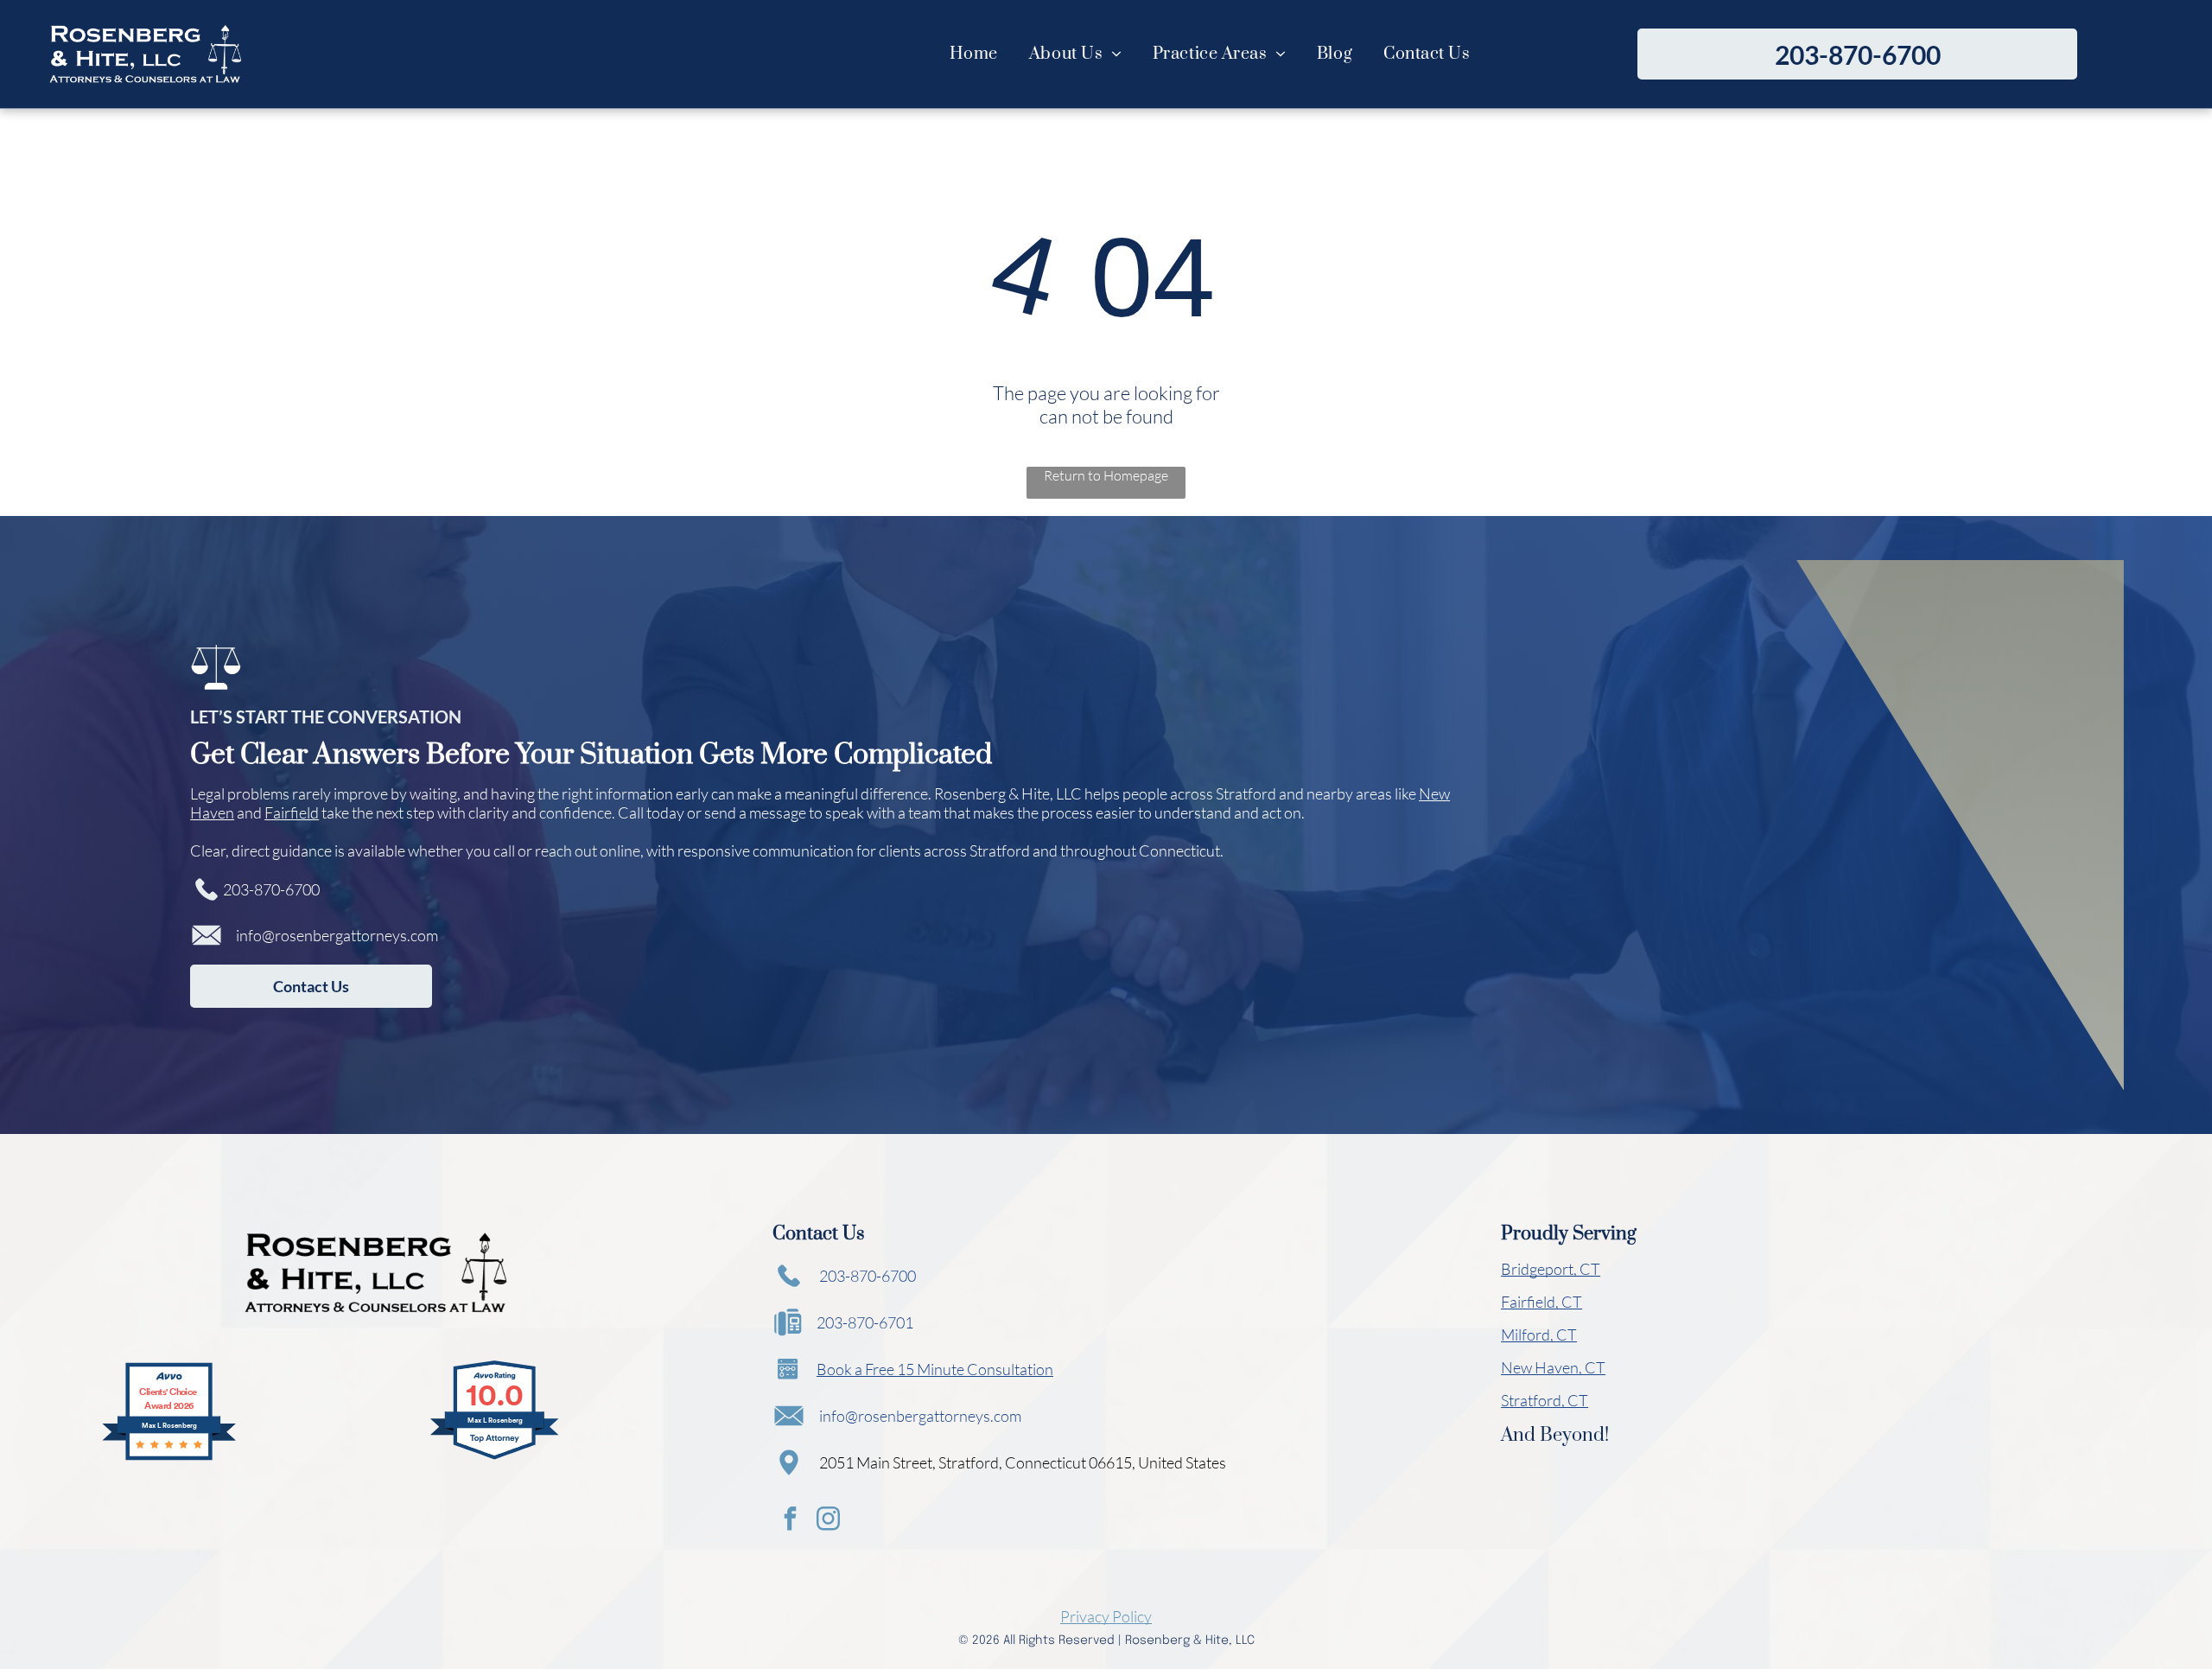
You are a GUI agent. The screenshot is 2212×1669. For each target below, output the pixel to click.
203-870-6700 (271, 889)
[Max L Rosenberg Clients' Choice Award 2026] (169, 1457)
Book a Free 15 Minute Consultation (935, 1369)
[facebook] (790, 1521)
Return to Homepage (1106, 475)
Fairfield (292, 812)
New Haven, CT (1553, 1367)
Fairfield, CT (1541, 1302)
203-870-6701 (865, 1322)
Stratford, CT (1545, 1400)
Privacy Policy (1106, 1616)
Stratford (1246, 793)
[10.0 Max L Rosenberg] (496, 1457)
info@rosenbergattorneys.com (337, 935)
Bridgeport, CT (1551, 1269)
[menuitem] (974, 54)
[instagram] (828, 1521)
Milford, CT (1539, 1335)
